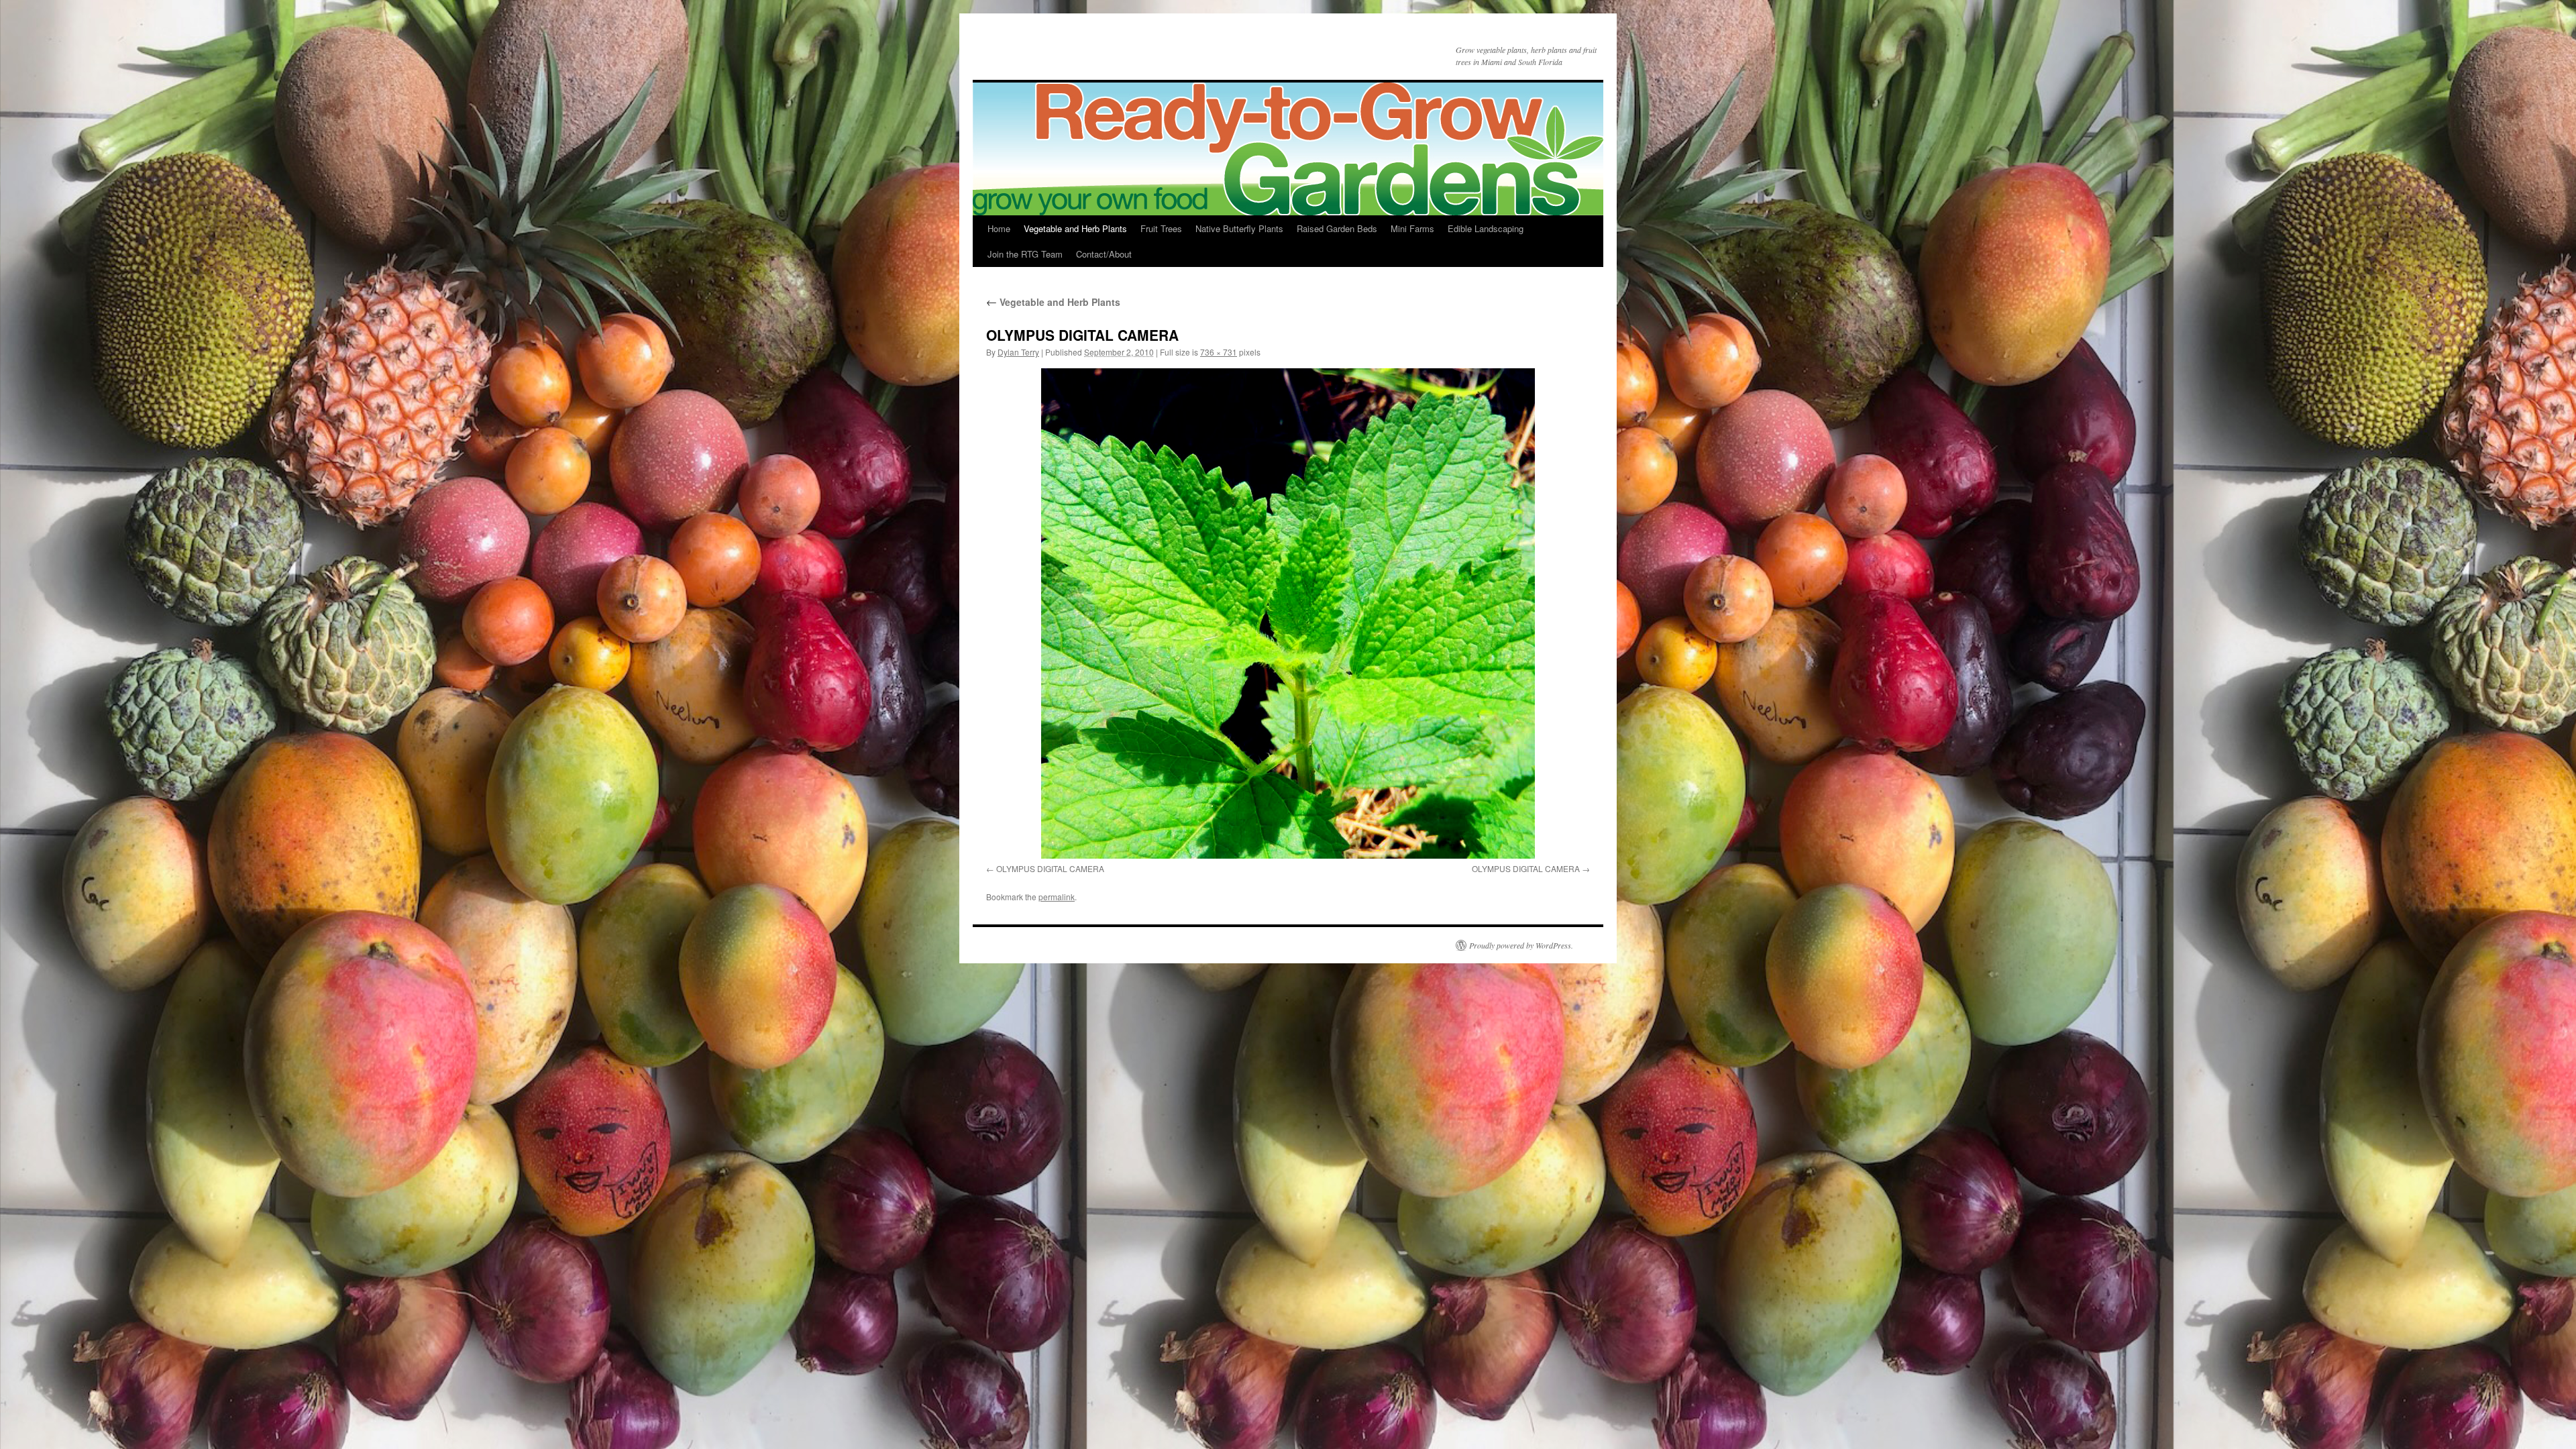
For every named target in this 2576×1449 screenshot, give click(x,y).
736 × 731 (1219, 352)
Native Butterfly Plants (1239, 228)
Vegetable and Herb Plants (1075, 228)
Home (999, 228)
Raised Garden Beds (1337, 228)
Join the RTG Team (1025, 254)
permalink (1057, 897)
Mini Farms (1412, 228)
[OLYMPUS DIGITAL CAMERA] (1288, 613)
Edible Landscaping (1486, 228)
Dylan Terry (1018, 352)
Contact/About (1104, 254)
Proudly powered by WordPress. (1521, 945)
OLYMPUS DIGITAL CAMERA (1050, 868)
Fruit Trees (1161, 228)
